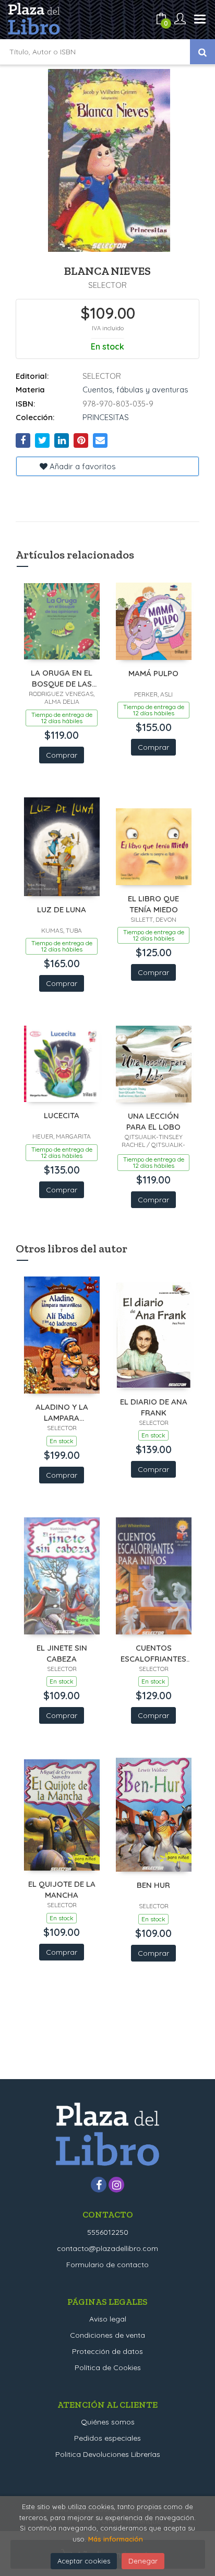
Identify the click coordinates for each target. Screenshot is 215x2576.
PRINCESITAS (106, 417)
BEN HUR (153, 1885)
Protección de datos (107, 2351)
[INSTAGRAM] (116, 2185)
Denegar (143, 2561)
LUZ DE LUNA (62, 909)
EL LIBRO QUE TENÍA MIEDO (153, 904)
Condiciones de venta (107, 2335)
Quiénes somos (108, 2422)
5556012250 (108, 2232)
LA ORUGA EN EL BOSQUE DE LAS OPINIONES (62, 678)
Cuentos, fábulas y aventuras (135, 390)
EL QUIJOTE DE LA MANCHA (62, 1889)
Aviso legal (108, 2319)
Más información (116, 2539)
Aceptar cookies (84, 2561)
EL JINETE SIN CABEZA (62, 1653)
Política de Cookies (108, 2368)
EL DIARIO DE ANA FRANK (154, 1407)
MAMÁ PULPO (153, 673)
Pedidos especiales (107, 2438)
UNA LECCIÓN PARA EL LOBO (153, 1121)
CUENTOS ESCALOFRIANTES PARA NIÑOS (153, 1653)
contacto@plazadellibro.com (107, 2248)
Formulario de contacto (107, 2265)
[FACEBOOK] (99, 2185)
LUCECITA (62, 1115)
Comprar (62, 755)
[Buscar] (202, 52)
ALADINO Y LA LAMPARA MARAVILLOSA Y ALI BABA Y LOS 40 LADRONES (62, 1412)
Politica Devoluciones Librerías (108, 2454)
